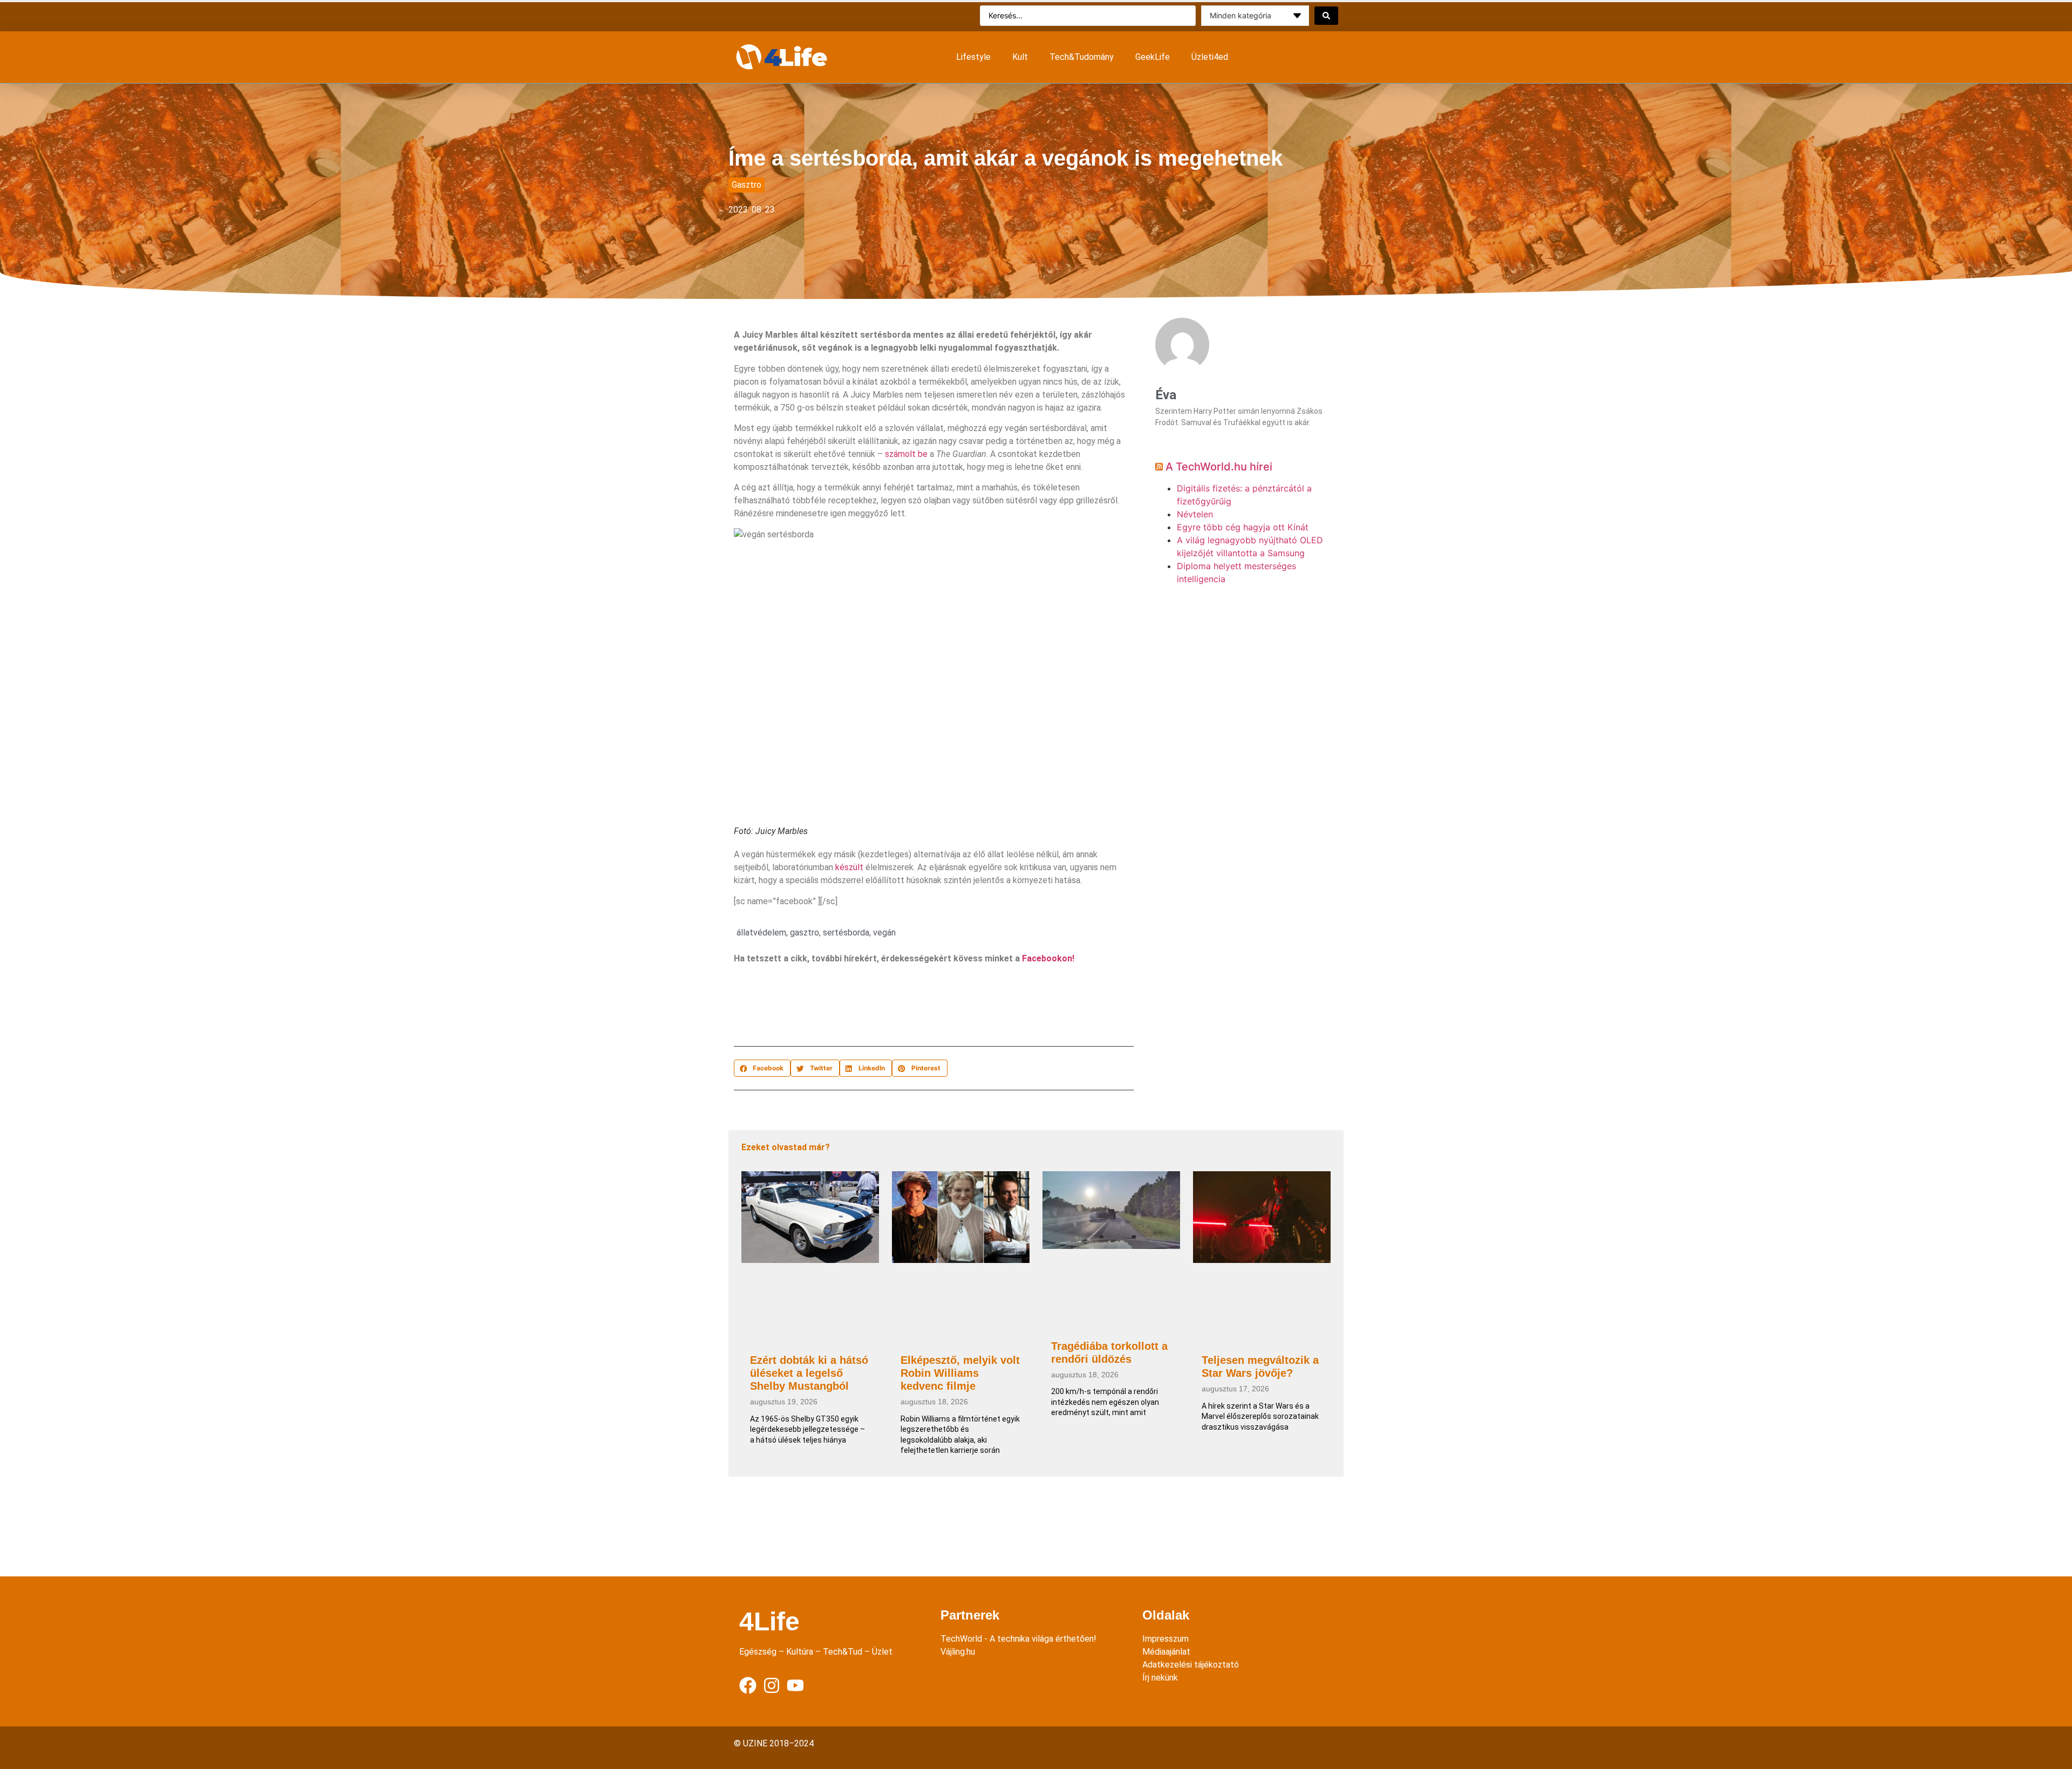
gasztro (805, 933)
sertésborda (846, 933)
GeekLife (1153, 57)
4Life (769, 1621)
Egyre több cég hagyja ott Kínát (1243, 527)
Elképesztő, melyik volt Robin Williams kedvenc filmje (960, 1373)
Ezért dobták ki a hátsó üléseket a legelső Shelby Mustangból (809, 1373)
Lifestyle (973, 57)
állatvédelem (761, 933)
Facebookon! (1048, 958)
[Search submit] (1326, 16)
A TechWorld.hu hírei (1219, 467)
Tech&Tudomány (1082, 57)
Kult (1020, 57)
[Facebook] (748, 1685)
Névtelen (1195, 514)
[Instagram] (772, 1685)
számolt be (906, 454)
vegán (884, 933)
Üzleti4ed (1210, 57)
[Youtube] (795, 1685)
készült (849, 867)
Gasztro (747, 185)
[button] (762, 1068)
